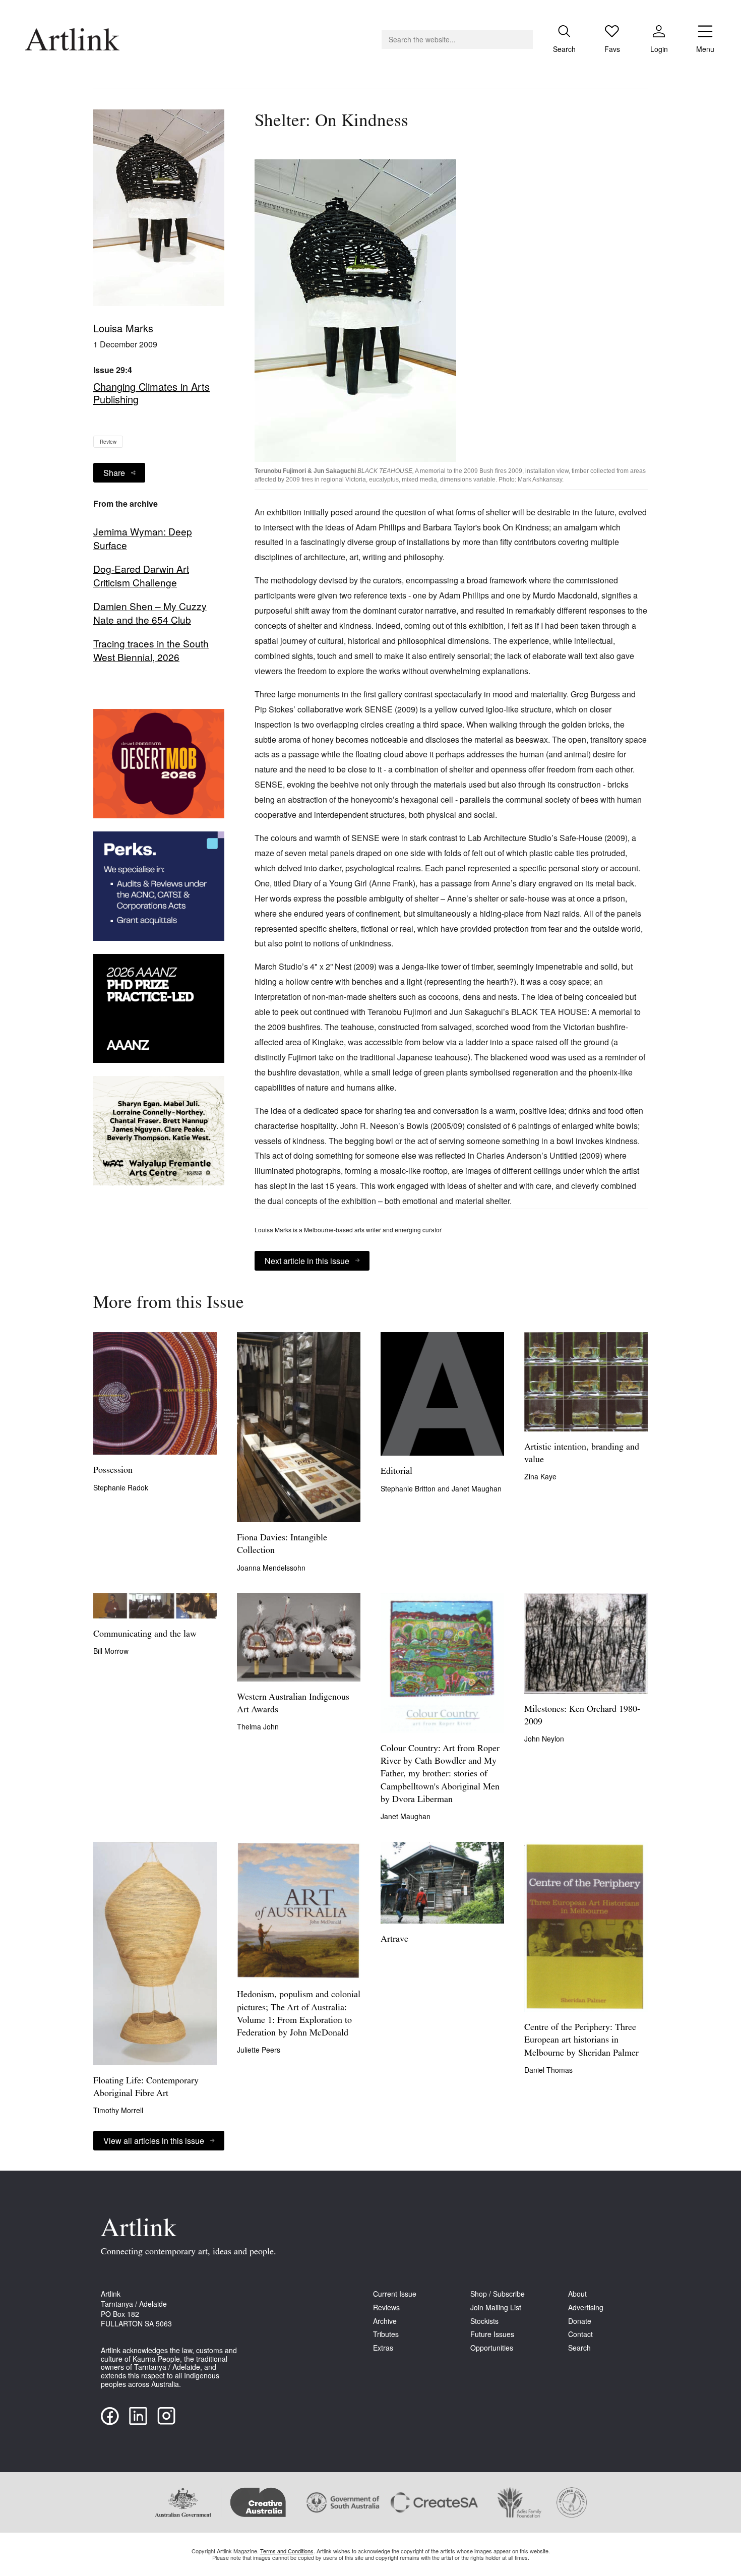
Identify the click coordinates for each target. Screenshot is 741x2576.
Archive (385, 2321)
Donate (580, 2321)
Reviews (386, 2308)
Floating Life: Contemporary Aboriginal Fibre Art (146, 2088)
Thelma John (258, 1726)
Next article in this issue (307, 1261)
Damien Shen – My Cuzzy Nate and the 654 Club (150, 613)
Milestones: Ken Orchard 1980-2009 (582, 1716)
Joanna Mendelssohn (271, 1568)
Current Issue (395, 2294)
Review (108, 442)
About (577, 2294)
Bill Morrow (111, 1651)
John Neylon (544, 1739)
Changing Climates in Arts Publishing (151, 393)
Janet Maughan (477, 1488)
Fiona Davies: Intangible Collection (282, 1545)
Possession (113, 1471)
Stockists (484, 2321)
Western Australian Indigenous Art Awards (293, 1704)
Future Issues (492, 2334)
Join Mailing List (496, 2308)
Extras (383, 2348)
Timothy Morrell (118, 2110)
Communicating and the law (145, 1635)
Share (114, 473)
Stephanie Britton (409, 1488)
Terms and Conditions (287, 2551)
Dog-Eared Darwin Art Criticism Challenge (141, 576)
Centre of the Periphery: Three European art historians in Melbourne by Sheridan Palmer (581, 2041)
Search (579, 2348)
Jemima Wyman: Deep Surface (143, 538)
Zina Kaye (540, 1476)
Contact (580, 2334)
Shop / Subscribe (498, 2294)
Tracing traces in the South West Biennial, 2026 (151, 650)
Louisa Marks (123, 328)
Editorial (396, 1472)
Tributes (386, 2334)
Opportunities (492, 2348)
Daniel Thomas (548, 2070)
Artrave (394, 1940)
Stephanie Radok (121, 1487)
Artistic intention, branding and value (582, 1454)
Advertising (586, 2308)
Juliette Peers (259, 2050)
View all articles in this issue (154, 2141)
